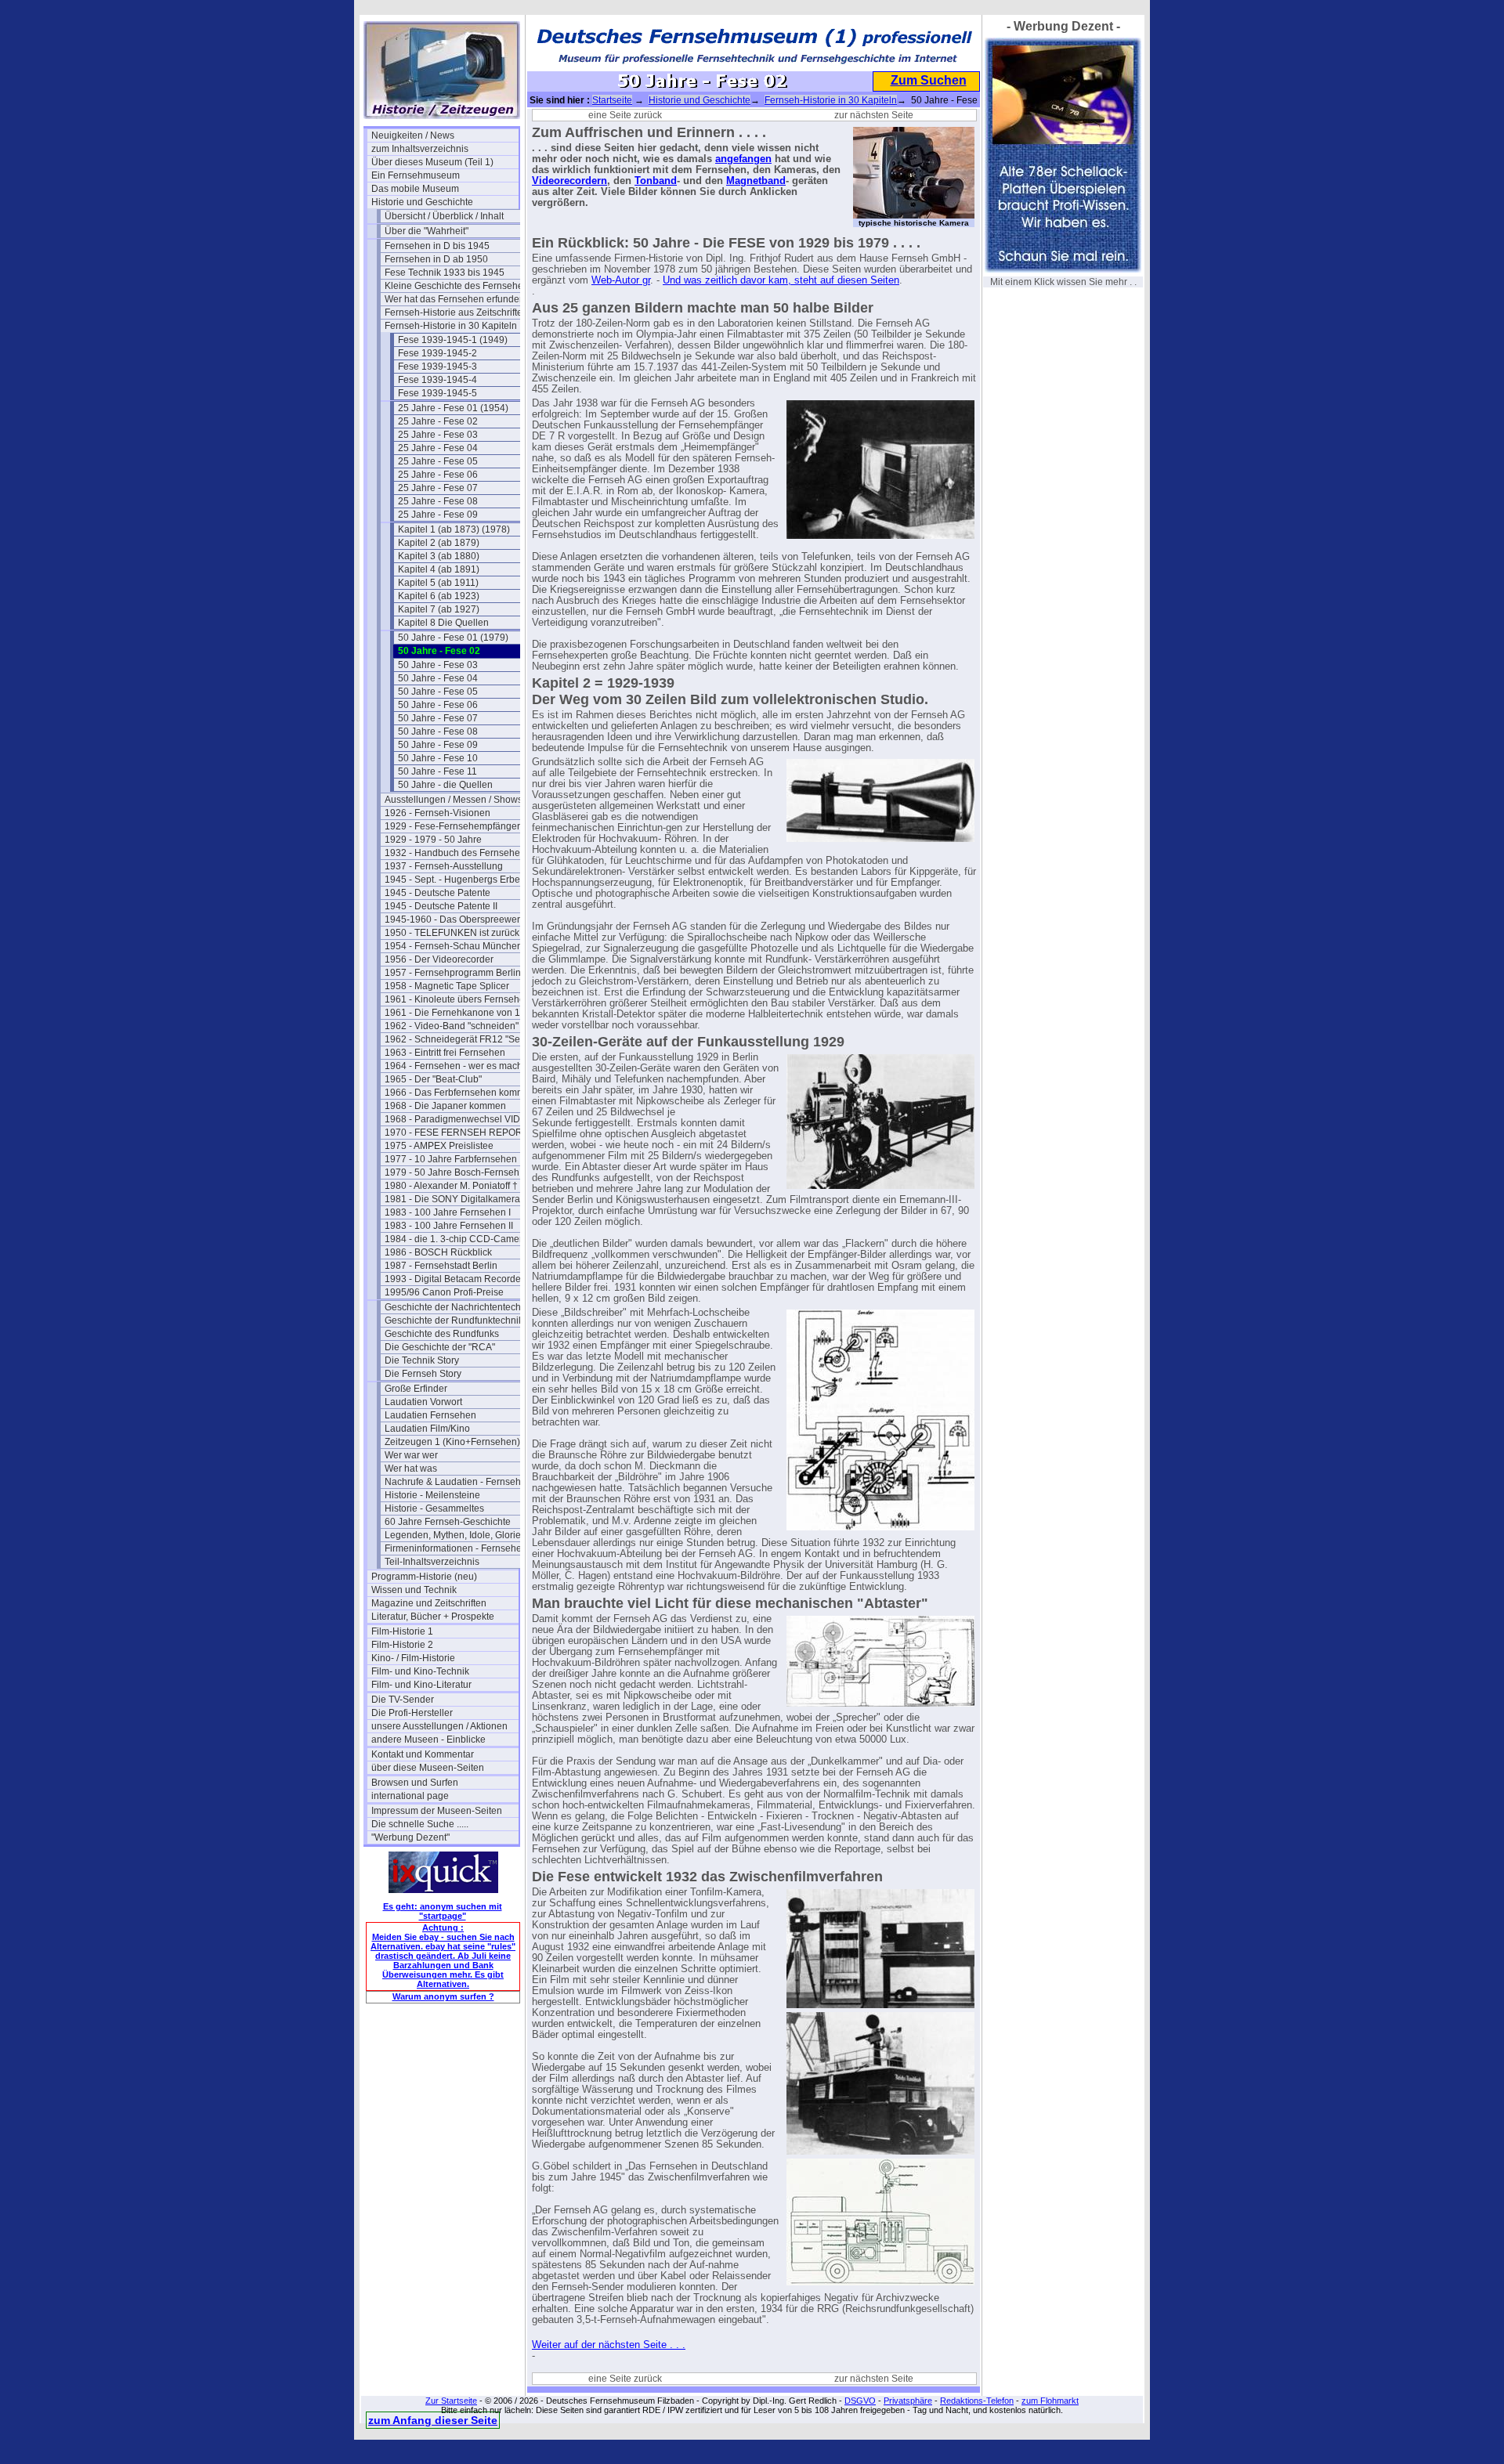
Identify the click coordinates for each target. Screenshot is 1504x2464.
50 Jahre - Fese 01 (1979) (453, 638)
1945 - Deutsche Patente (437, 893)
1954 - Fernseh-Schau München (454, 946)
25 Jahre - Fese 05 (438, 461)
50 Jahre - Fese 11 (437, 771)
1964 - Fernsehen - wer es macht (455, 1066)
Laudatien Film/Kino (427, 1429)
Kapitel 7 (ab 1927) (439, 609)
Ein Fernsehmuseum (416, 175)
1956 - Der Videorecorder (439, 959)
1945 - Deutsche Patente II (441, 906)
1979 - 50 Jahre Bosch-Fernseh (452, 1172)
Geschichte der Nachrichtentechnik (458, 1307)
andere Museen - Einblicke (428, 1740)
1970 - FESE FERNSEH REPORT (456, 1133)
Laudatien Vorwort (423, 1402)
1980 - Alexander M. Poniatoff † (451, 1186)
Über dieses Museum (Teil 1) (432, 162)
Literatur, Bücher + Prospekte (433, 1617)
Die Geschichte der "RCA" (440, 1347)
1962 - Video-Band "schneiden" (452, 1026)
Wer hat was (411, 1469)
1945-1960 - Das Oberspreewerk (455, 919)
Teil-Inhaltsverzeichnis (432, 1562)
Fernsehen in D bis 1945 (437, 246)
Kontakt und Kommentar (423, 1754)
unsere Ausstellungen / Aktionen (439, 1726)
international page (410, 1796)
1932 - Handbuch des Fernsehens (457, 853)
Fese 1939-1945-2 (437, 353)
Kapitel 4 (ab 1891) (439, 569)
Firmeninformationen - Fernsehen (456, 1548)
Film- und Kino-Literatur (421, 1685)
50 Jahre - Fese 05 (438, 692)
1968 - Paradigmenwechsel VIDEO (458, 1119)
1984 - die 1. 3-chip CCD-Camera (456, 1239)
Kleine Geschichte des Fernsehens (458, 286)
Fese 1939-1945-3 (437, 367)
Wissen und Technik (414, 1590)
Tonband (656, 181)
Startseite (612, 100)
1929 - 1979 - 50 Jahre (433, 840)
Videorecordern (569, 181)
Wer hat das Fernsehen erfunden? (457, 299)
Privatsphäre (908, 2401)
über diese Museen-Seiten (428, 1768)
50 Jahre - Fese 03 (438, 665)
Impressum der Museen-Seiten (437, 1811)
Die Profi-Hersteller (412, 1713)
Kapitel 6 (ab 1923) (439, 596)
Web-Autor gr (621, 280)
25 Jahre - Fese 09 (438, 515)
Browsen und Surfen (415, 1783)
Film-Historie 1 (402, 1631)
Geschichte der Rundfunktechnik (454, 1321)
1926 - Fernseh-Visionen (437, 813)
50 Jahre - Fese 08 (438, 732)
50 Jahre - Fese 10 (438, 758)
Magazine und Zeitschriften (429, 1603)
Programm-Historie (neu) (424, 1577)
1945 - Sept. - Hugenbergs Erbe (452, 880)
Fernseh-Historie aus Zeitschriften (456, 313)
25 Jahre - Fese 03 (438, 435)
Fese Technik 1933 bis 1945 (445, 273)
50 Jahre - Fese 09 (438, 745)
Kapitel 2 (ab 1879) (439, 543)
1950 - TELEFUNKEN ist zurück (452, 933)
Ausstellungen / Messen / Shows (454, 800)
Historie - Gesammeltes (434, 1508)
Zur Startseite (451, 2401)
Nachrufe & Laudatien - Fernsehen (458, 1482)
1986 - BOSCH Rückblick (438, 1252)
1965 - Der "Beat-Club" (433, 1079)
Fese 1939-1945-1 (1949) (453, 340)
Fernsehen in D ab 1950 (436, 259)
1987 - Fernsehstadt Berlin (441, 1266)
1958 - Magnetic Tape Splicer (447, 986)
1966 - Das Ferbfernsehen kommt (456, 1093)
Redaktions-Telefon (977, 2401)
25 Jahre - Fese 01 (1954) (453, 408)
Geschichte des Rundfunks (442, 1334)
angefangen (743, 159)
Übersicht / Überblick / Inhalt (444, 216)
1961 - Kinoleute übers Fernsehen (457, 999)
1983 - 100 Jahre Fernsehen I (448, 1212)
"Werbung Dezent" (410, 1837)
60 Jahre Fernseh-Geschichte (448, 1522)
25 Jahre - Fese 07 (438, 488)
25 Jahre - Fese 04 (438, 448)
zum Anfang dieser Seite (433, 2420)
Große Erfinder (416, 1389)
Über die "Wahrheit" (427, 231)
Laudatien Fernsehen (430, 1415)
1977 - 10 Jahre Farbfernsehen (451, 1159)
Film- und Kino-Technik (420, 1671)
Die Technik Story (422, 1360)
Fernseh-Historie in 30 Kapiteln (451, 326)
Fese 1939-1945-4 (437, 380)
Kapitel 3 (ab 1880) (439, 556)
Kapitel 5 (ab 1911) (438, 583)
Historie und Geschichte (422, 202)
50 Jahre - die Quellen (445, 785)
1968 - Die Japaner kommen (445, 1106)
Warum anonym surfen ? (443, 1996)
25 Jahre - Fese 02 (438, 421)
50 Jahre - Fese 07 (438, 718)
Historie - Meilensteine (432, 1495)
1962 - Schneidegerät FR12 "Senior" (458, 1039)
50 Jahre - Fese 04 (438, 678)
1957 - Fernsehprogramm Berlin (453, 973)
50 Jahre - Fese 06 (438, 705)
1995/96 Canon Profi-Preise (444, 1292)
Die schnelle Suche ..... (420, 1824)
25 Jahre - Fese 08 (438, 501)
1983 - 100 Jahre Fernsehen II (449, 1226)
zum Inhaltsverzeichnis (420, 149)
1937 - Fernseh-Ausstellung (444, 866)
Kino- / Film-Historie (413, 1658)
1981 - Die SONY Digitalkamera (452, 1199)
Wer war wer (411, 1455)
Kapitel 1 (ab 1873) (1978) (454, 529)
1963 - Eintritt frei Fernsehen (445, 1053)
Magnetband (756, 181)
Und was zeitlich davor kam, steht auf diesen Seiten (781, 280)
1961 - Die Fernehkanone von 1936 (458, 1013)
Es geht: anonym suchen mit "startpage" (443, 1911)
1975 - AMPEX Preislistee (439, 1146)
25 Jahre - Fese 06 (438, 475)
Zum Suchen (929, 80)
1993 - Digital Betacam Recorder (454, 1279)
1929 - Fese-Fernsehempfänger (452, 826)
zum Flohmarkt (1050, 2401)
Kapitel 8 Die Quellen (443, 623)
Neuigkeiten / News (413, 135)
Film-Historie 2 (402, 1645)
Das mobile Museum (415, 189)
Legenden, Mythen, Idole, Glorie (453, 1535)
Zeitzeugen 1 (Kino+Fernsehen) (452, 1442)
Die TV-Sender (403, 1700)
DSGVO (860, 2401)
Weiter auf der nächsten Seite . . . (609, 2345)
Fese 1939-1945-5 (437, 393)
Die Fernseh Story (423, 1374)
